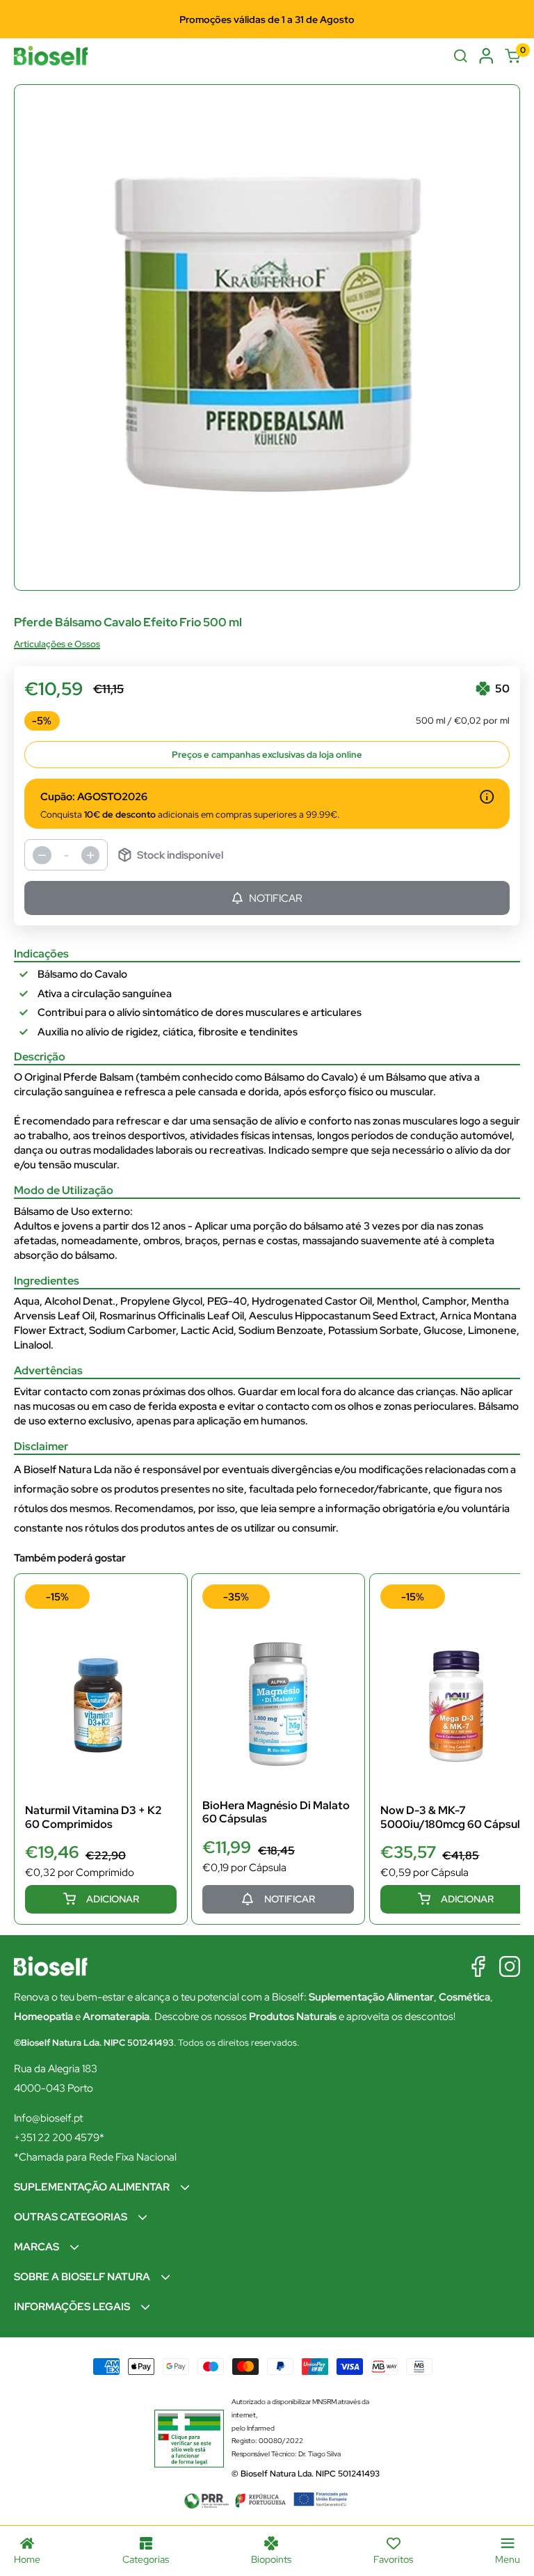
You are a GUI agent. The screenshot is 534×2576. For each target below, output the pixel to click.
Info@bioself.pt (48, 2118)
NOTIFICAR (276, 898)
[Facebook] (478, 1966)
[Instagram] (510, 1966)
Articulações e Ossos (57, 644)
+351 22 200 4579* (59, 2138)
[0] (513, 56)
